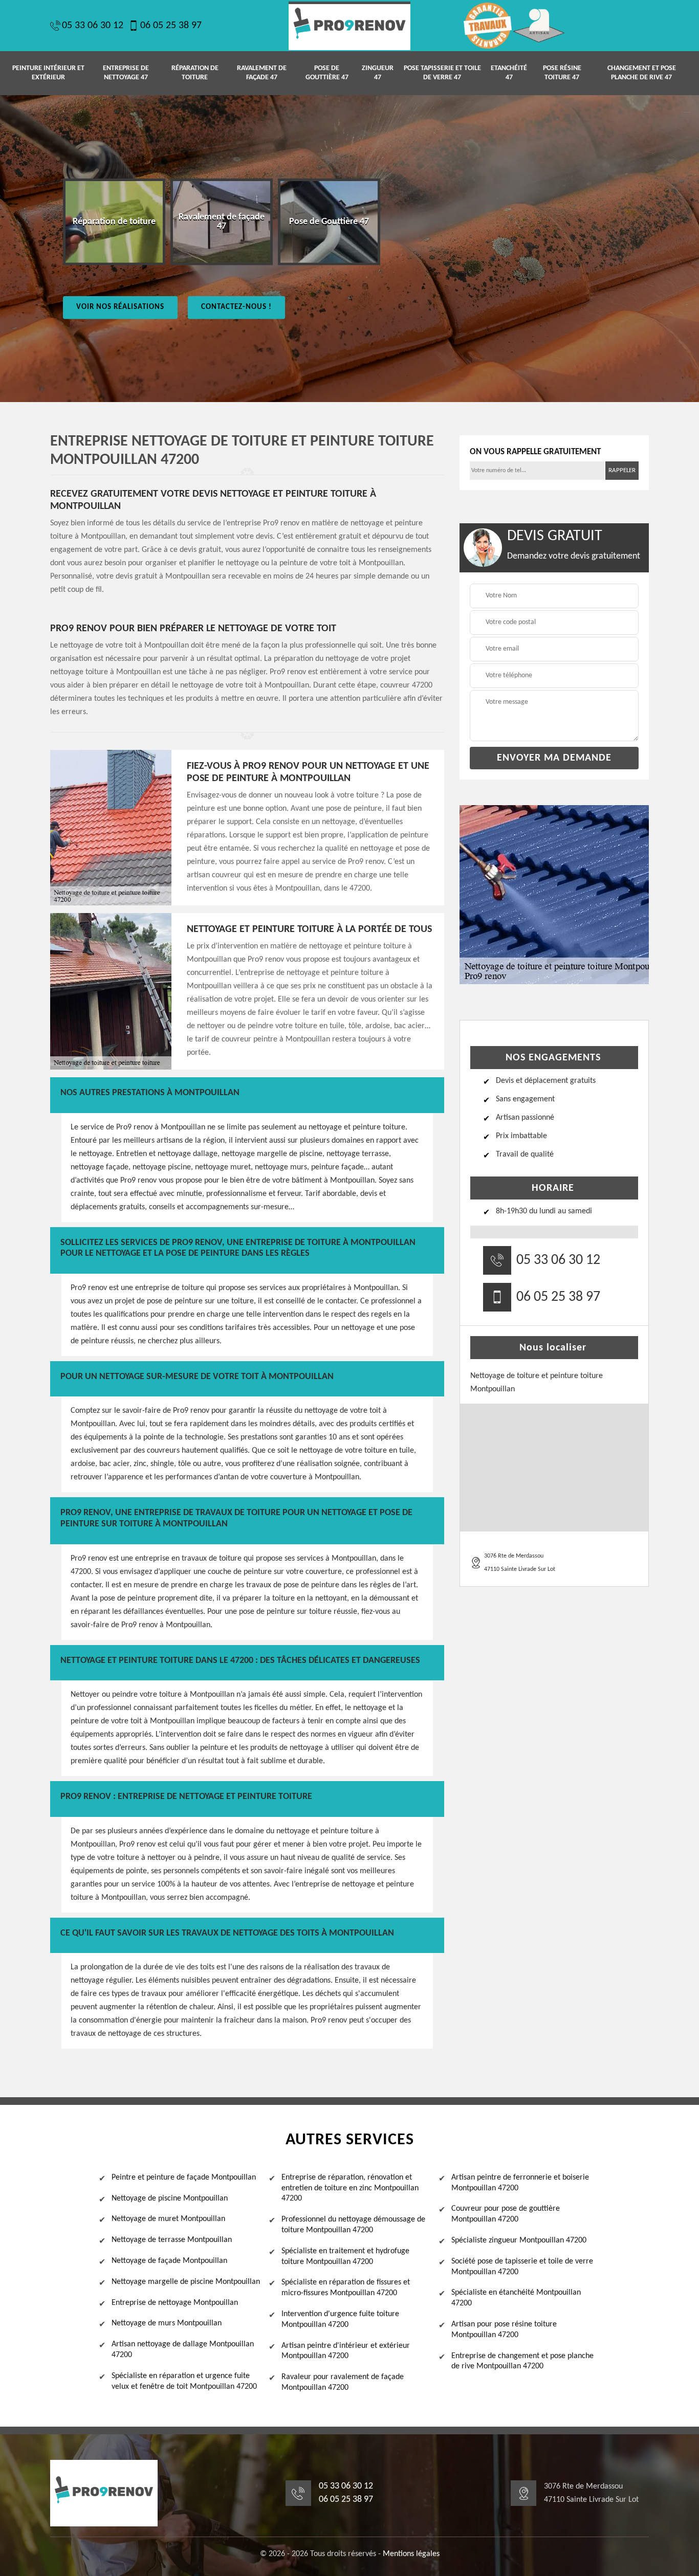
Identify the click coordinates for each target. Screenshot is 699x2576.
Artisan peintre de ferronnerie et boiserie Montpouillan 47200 (520, 2183)
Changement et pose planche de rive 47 (642, 73)
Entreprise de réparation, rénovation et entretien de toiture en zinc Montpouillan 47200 (350, 2188)
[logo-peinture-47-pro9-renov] (349, 26)
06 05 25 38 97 (171, 26)
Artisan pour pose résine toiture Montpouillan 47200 (504, 2330)
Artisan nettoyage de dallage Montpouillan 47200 (183, 2350)
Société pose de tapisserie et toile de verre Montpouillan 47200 (522, 2267)
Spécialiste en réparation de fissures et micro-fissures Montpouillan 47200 (346, 2288)
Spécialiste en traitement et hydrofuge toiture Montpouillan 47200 (345, 2257)
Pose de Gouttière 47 (327, 73)
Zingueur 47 (378, 73)
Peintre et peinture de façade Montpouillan (184, 2178)
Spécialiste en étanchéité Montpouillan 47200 (516, 2298)
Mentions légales (411, 2554)
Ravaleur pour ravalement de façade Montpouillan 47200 (343, 2382)
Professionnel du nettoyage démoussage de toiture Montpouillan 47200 (353, 2225)
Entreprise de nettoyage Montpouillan (175, 2303)
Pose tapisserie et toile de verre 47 (442, 73)
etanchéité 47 (509, 73)
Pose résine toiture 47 (562, 73)
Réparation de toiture (195, 73)
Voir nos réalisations (120, 307)
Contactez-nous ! (236, 307)
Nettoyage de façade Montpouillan (169, 2261)
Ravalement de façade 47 (262, 73)
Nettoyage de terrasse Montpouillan (172, 2240)
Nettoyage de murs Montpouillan (167, 2323)
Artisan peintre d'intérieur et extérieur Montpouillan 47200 (346, 2351)
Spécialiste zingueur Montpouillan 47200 (519, 2240)
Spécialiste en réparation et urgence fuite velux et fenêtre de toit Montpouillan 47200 (184, 2381)
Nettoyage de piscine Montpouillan (170, 2199)
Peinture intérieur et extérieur (48, 73)
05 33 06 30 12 (93, 26)
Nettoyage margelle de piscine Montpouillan (186, 2282)
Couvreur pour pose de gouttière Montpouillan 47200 (506, 2214)
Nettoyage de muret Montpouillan (168, 2219)
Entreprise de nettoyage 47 (126, 73)
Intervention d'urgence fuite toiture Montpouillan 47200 (340, 2319)
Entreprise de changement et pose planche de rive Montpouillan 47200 (522, 2361)
